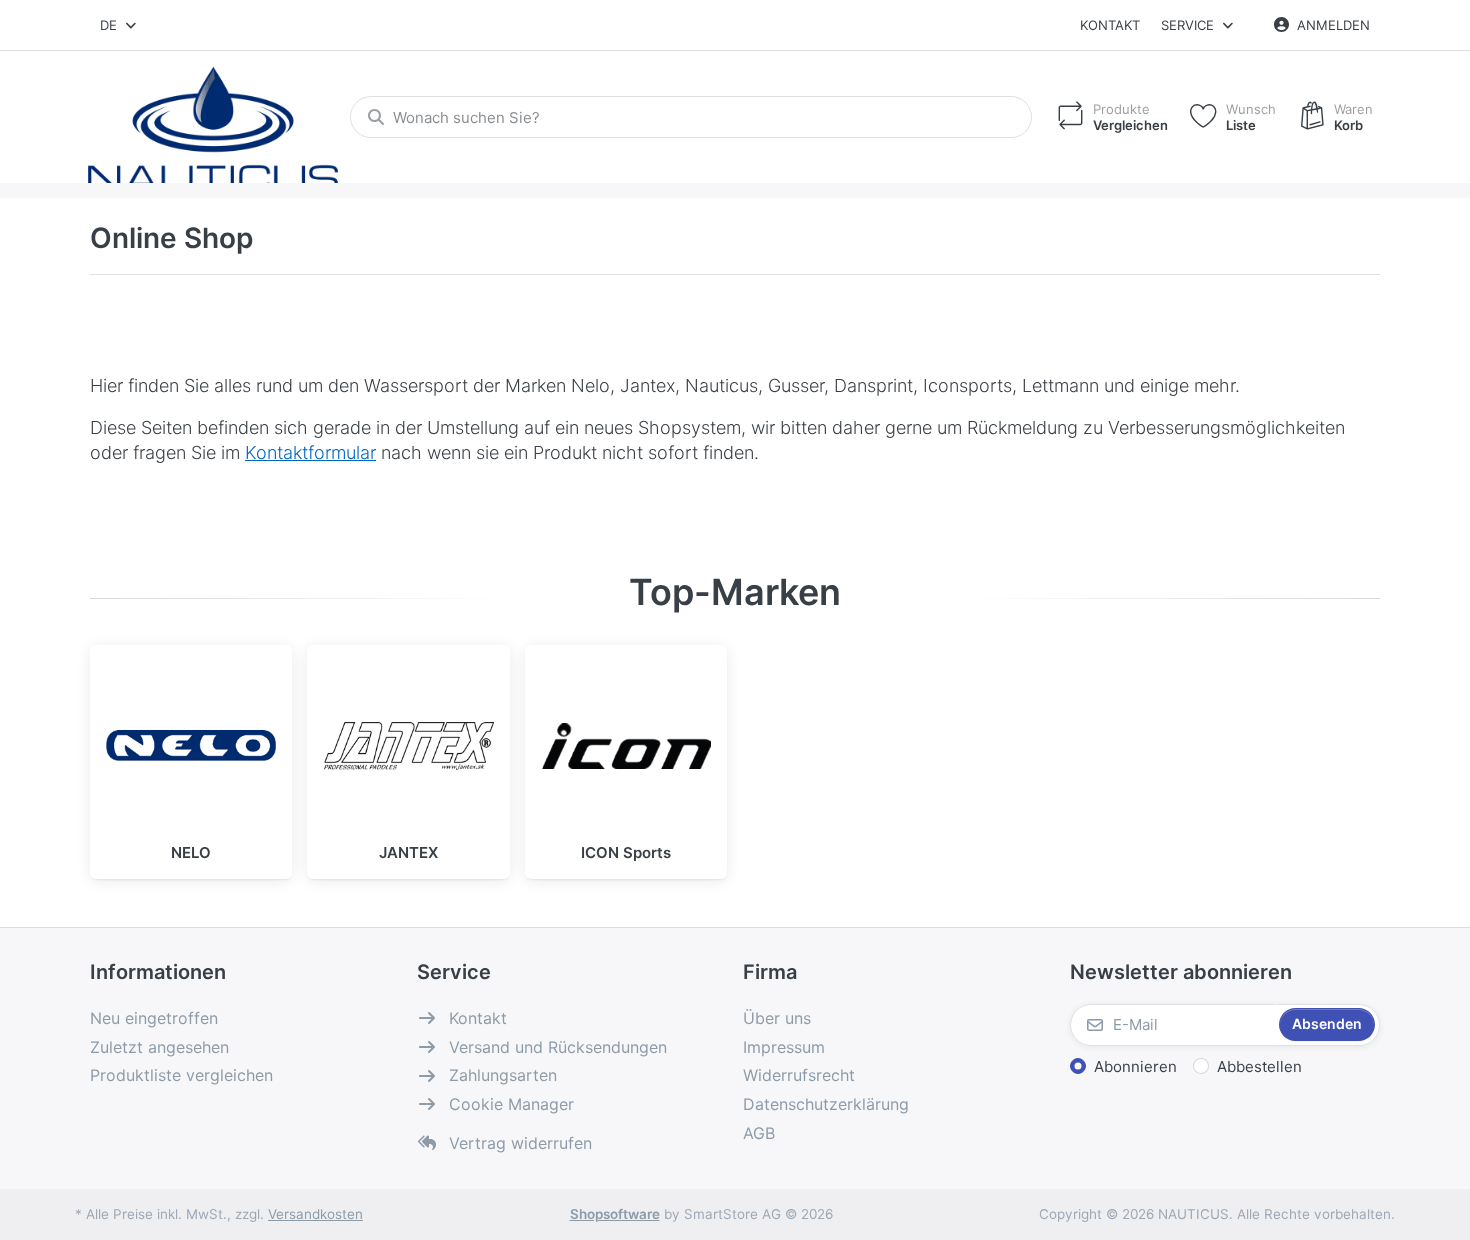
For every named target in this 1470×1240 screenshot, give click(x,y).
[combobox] (119, 25)
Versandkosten (315, 1214)
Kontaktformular (310, 452)
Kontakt (1110, 25)
